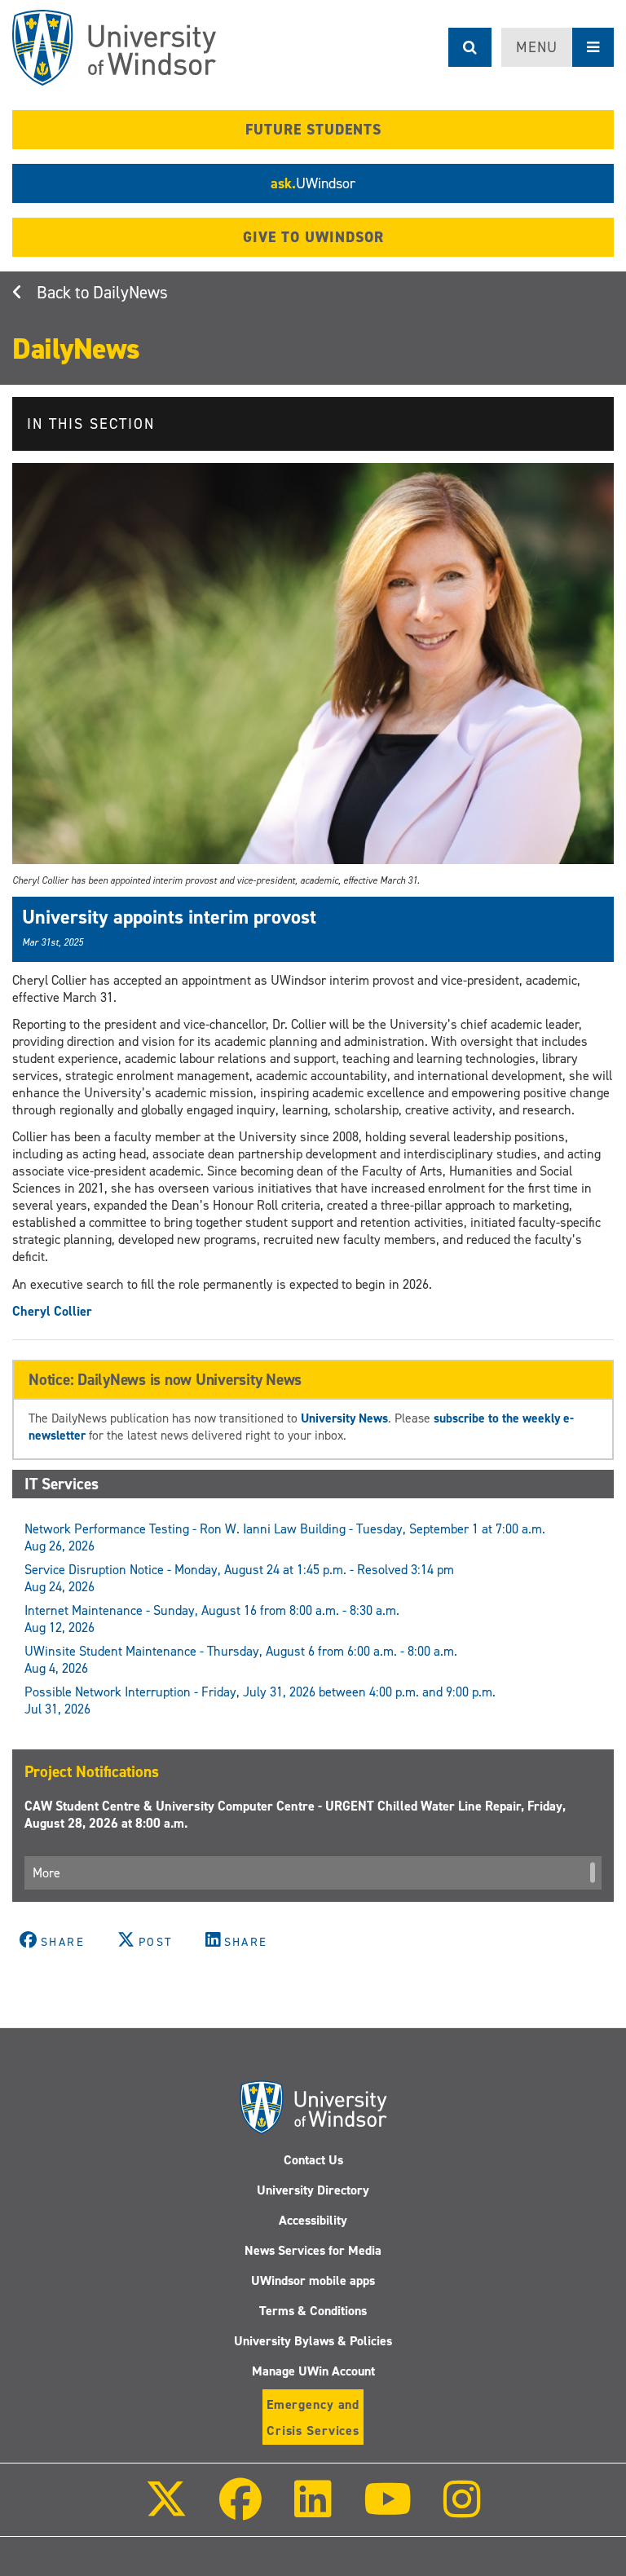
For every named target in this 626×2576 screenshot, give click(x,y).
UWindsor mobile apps (313, 2280)
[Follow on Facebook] (240, 2510)
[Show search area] (470, 47)
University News (344, 1418)
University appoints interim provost (169, 917)
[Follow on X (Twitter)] (166, 2510)
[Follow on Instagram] (462, 2510)
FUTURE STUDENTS (313, 130)
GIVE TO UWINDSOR (313, 237)
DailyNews (130, 293)
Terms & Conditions (313, 2311)
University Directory (313, 2190)
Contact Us (313, 2160)
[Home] (114, 48)
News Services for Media (313, 2250)
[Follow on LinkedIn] (312, 2510)
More (46, 1873)
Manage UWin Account (313, 2371)
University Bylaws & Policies (313, 2341)
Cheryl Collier (52, 1311)
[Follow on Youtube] (388, 2510)
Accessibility (313, 2220)
